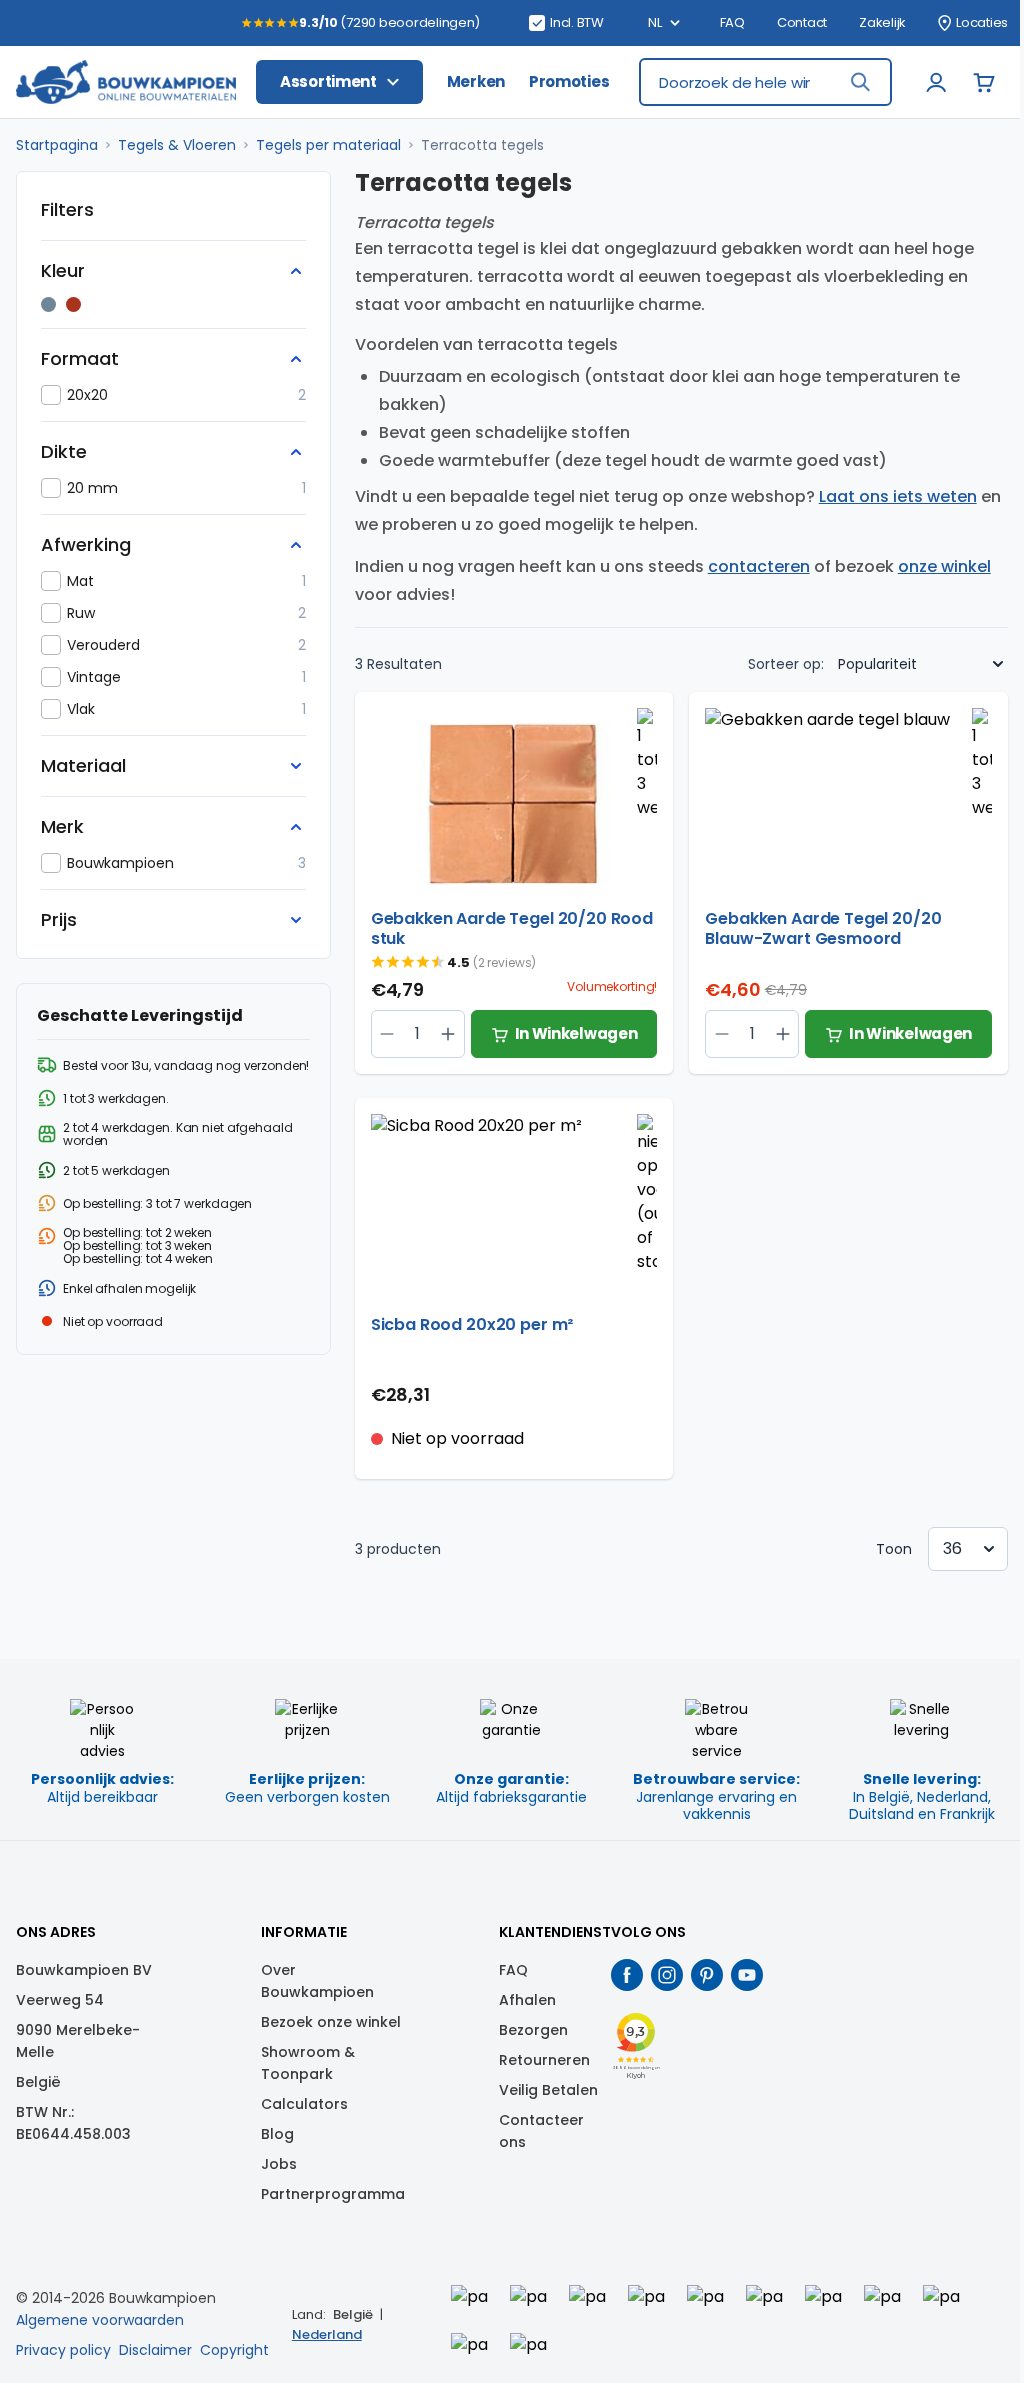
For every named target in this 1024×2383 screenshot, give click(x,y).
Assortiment (328, 81)
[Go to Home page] (126, 82)
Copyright (234, 2350)
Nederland (327, 2334)
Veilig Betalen (548, 2090)
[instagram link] (667, 1975)
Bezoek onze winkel (331, 2022)
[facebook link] (627, 1975)
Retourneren (544, 2060)
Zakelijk (882, 23)
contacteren (759, 566)
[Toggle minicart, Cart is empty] (984, 82)
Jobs (279, 2164)
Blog (277, 2134)
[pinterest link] (707, 1975)
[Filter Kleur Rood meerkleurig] (73, 304)
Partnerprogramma (333, 2194)
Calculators (304, 2104)
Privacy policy (63, 2350)
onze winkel (944, 566)
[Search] (860, 82)
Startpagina (57, 145)
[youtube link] (747, 1975)
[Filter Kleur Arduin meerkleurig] (48, 304)
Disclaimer (155, 2350)
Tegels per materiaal (328, 145)
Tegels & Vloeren (177, 145)
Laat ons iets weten (898, 496)
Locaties (982, 23)
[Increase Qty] (387, 1034)
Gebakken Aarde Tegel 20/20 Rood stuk (512, 929)
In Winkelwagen (576, 1033)
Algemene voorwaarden (100, 2320)
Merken (476, 81)
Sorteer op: (786, 664)
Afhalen (527, 2000)
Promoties (569, 81)
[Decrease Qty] (448, 1034)
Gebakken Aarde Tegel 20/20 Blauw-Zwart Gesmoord (823, 929)
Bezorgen (533, 2030)
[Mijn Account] (936, 82)
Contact (802, 23)
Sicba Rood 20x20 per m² (472, 1325)
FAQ (732, 23)
